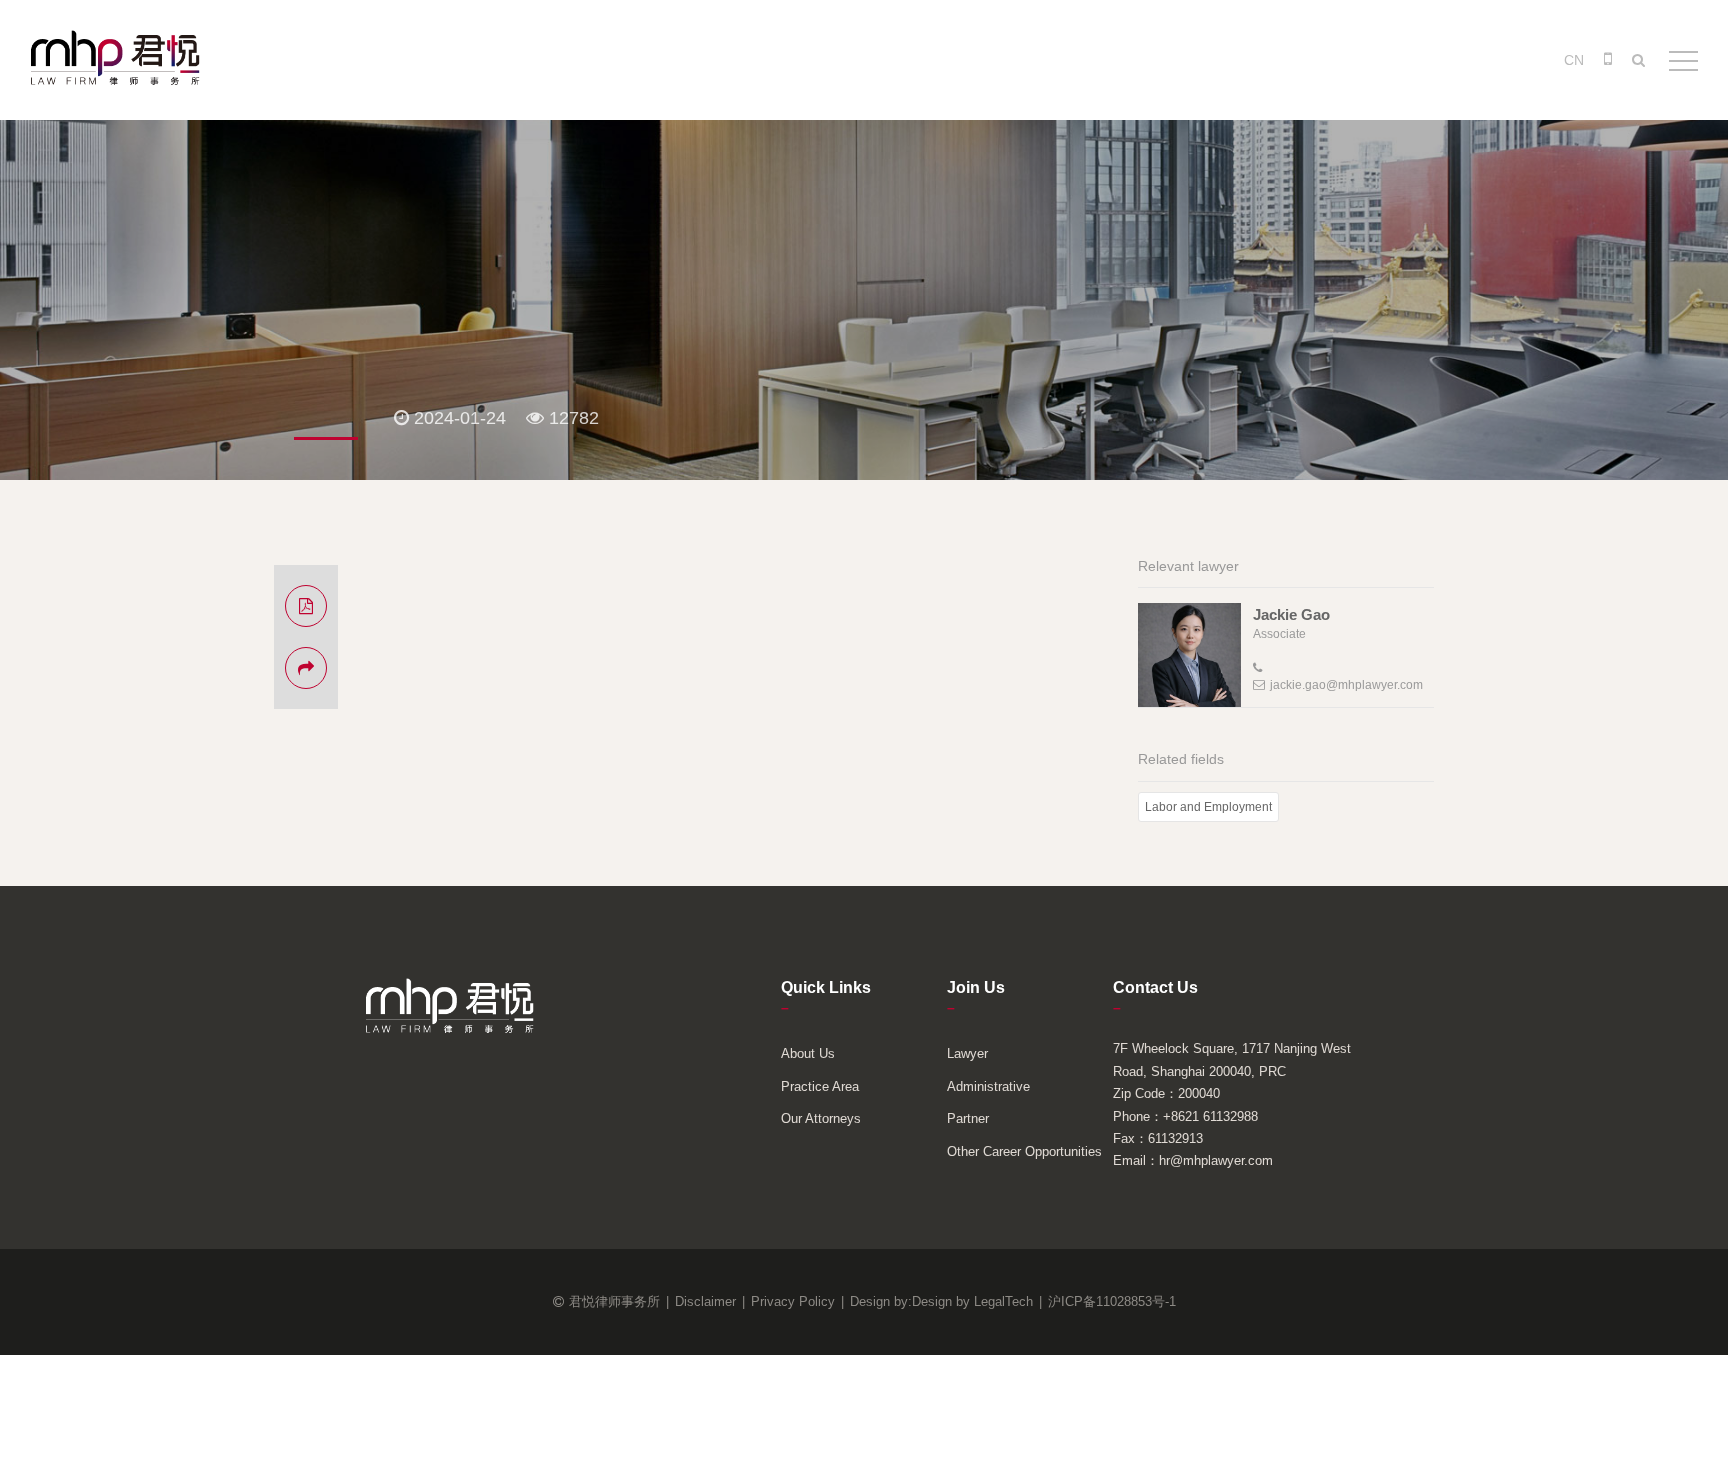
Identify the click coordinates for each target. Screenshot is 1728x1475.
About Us (808, 1053)
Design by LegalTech (972, 1301)
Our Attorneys (821, 1118)
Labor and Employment (1208, 807)
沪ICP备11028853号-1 (1112, 1301)
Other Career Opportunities (1024, 1151)
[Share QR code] (306, 668)
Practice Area (820, 1086)
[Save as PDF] (306, 606)
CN (1574, 60)
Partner (968, 1118)
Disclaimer (705, 1301)
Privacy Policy (793, 1301)
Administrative (988, 1086)
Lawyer (967, 1053)
